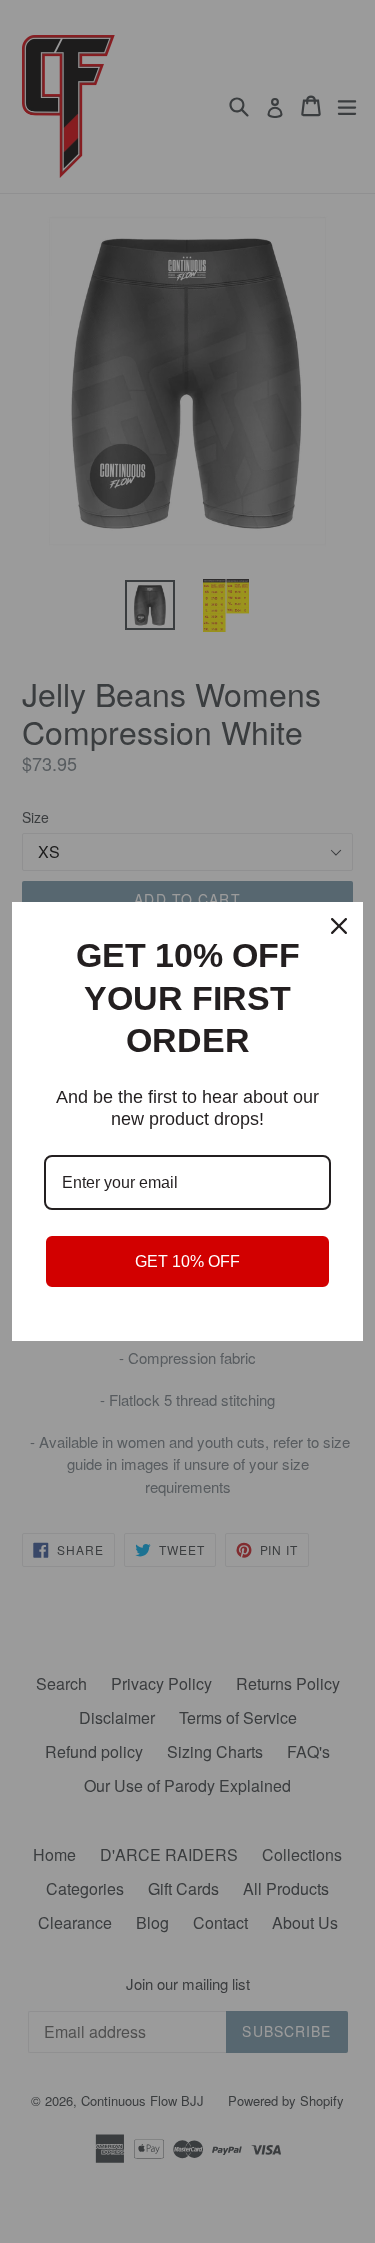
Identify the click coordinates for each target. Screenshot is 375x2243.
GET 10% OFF (187, 1261)
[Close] (339, 926)
